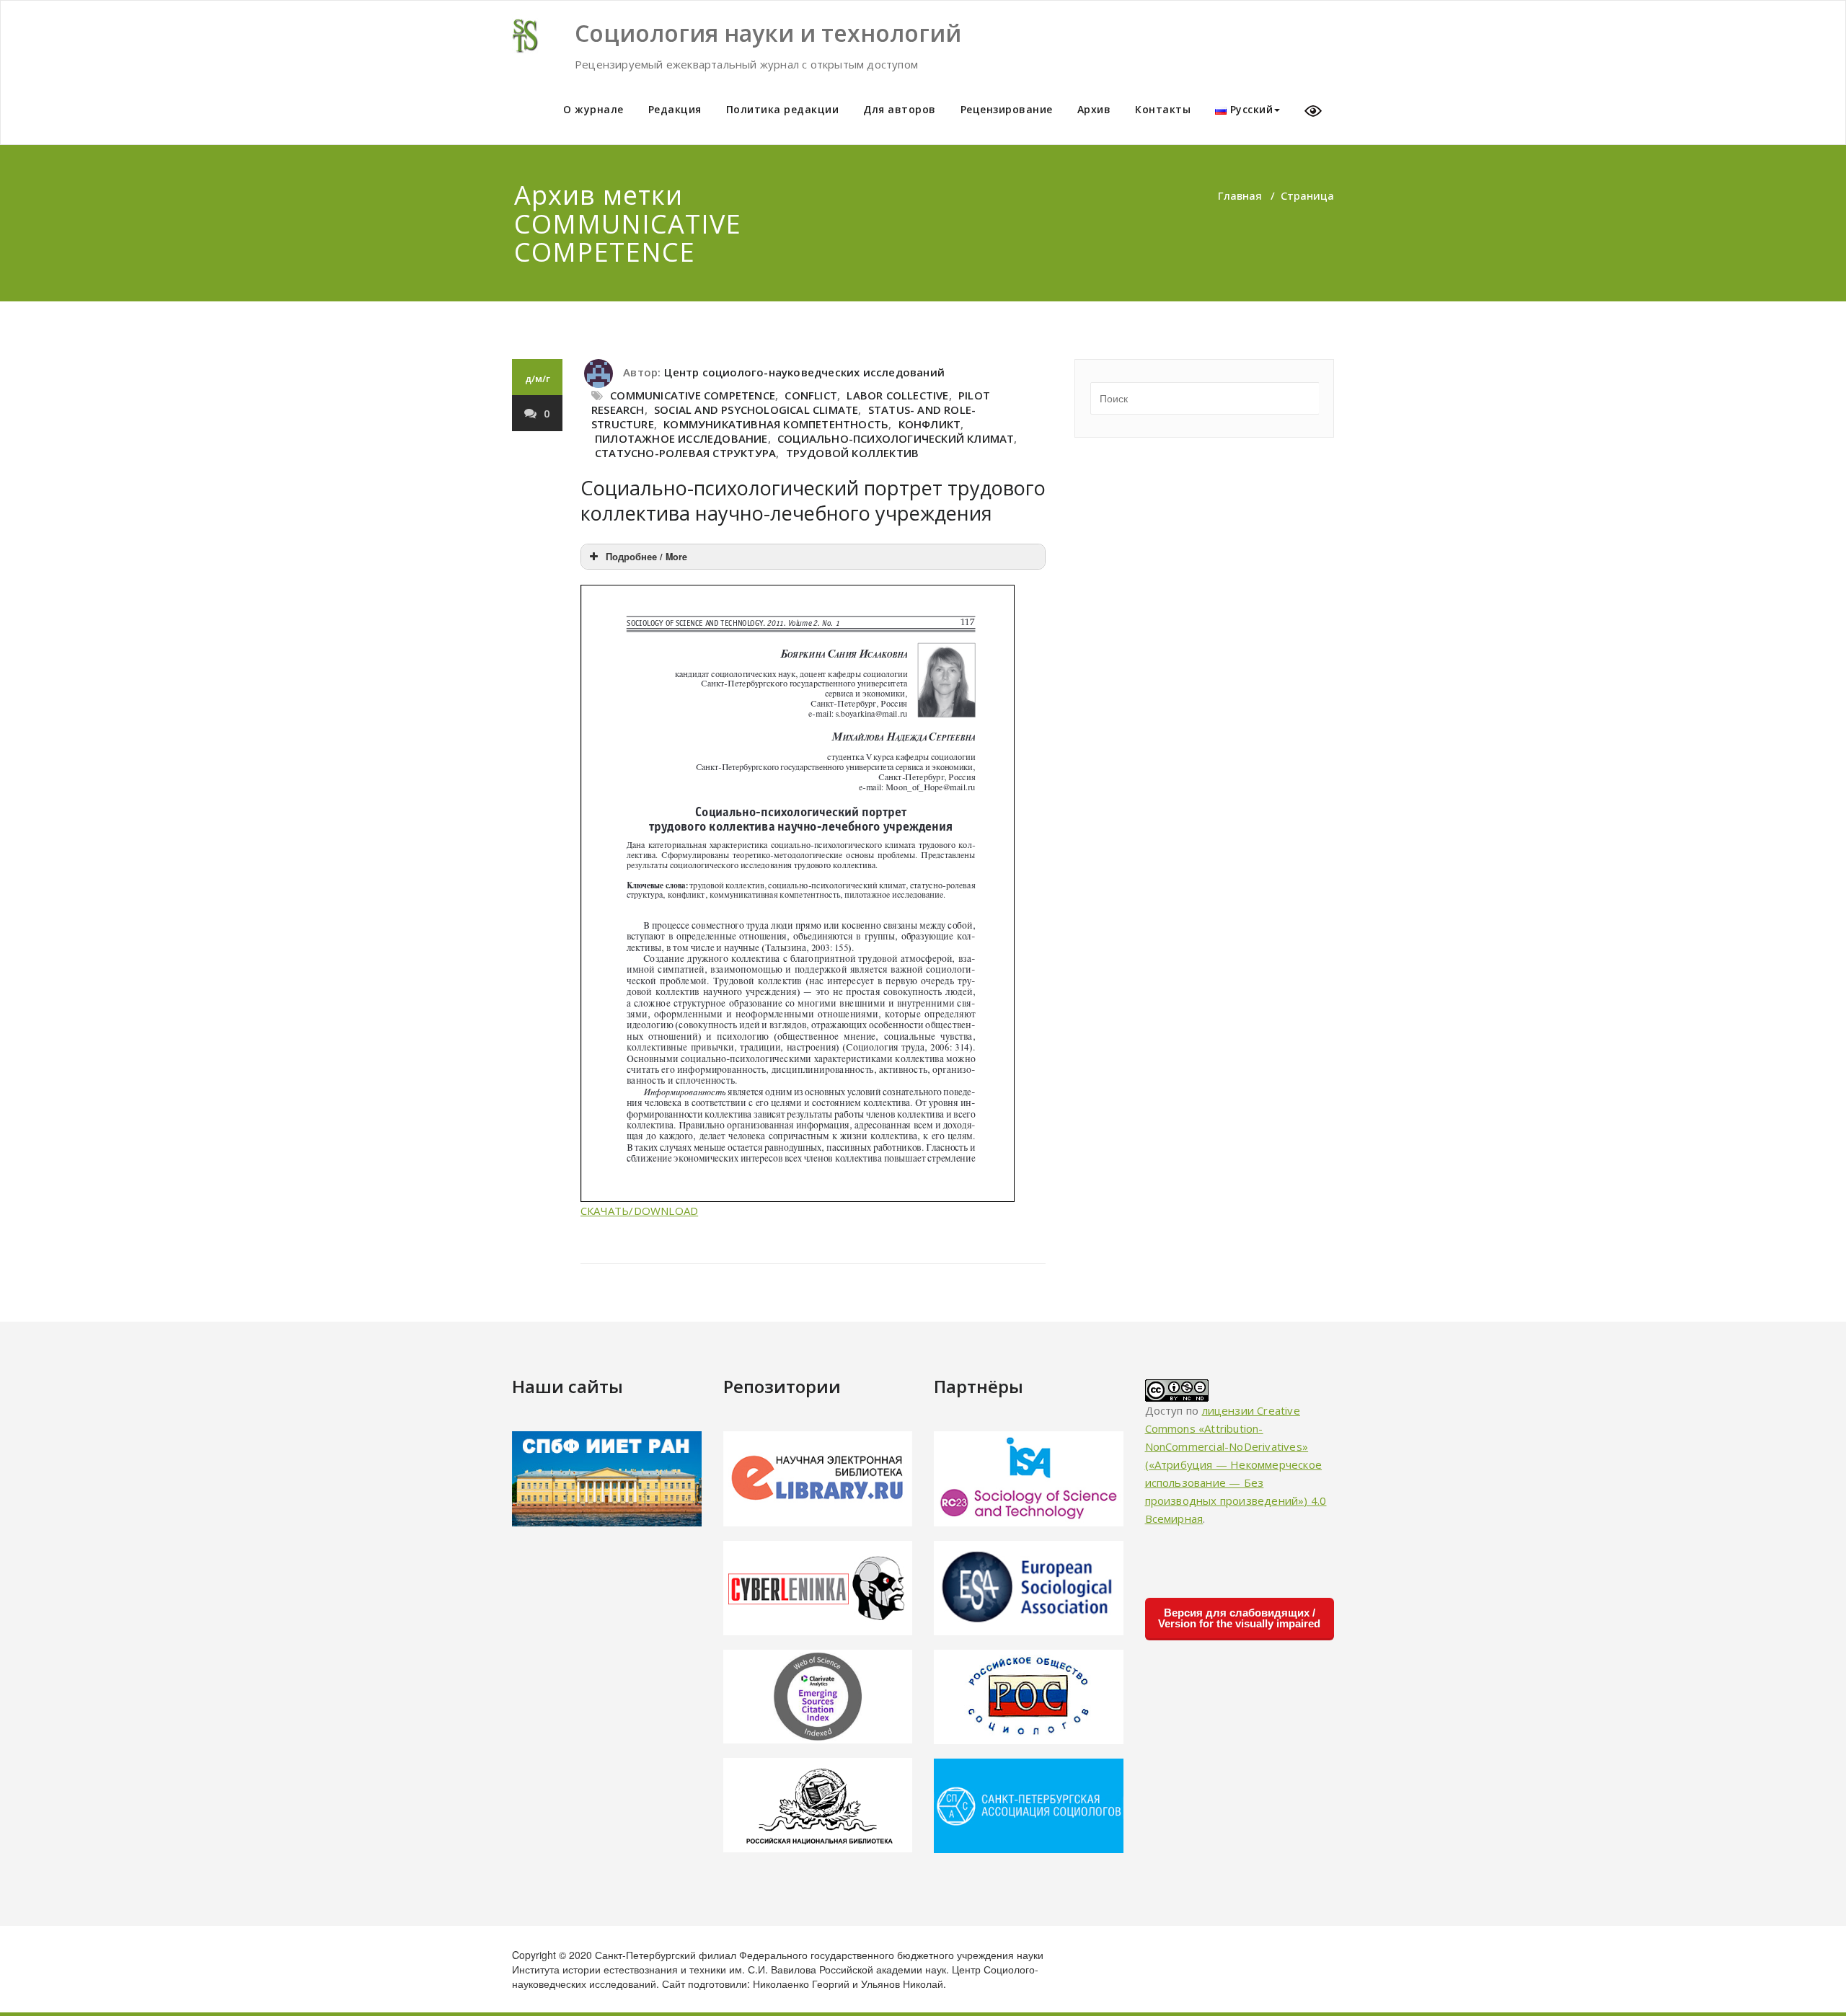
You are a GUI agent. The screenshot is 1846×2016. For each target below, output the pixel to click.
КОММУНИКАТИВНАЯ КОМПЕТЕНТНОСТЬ (776, 424)
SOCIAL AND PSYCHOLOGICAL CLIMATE (756, 410)
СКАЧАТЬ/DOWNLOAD (639, 1211)
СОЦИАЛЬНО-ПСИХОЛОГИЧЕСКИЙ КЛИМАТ (896, 438)
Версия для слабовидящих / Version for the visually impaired (1239, 1618)
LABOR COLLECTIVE (897, 395)
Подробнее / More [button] (646, 557)
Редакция (675, 109)
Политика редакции (783, 109)
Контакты (1163, 109)
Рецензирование (1007, 109)
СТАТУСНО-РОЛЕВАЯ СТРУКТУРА (685, 453)
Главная (1240, 195)
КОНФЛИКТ (930, 424)
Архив (1094, 109)
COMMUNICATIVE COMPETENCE (693, 395)
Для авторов (900, 109)
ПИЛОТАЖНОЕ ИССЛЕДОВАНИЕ (681, 438)
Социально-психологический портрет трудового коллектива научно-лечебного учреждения (813, 500)
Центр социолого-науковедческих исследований (804, 372)
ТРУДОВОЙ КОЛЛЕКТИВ (853, 453)
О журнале (593, 109)
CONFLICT (811, 395)
